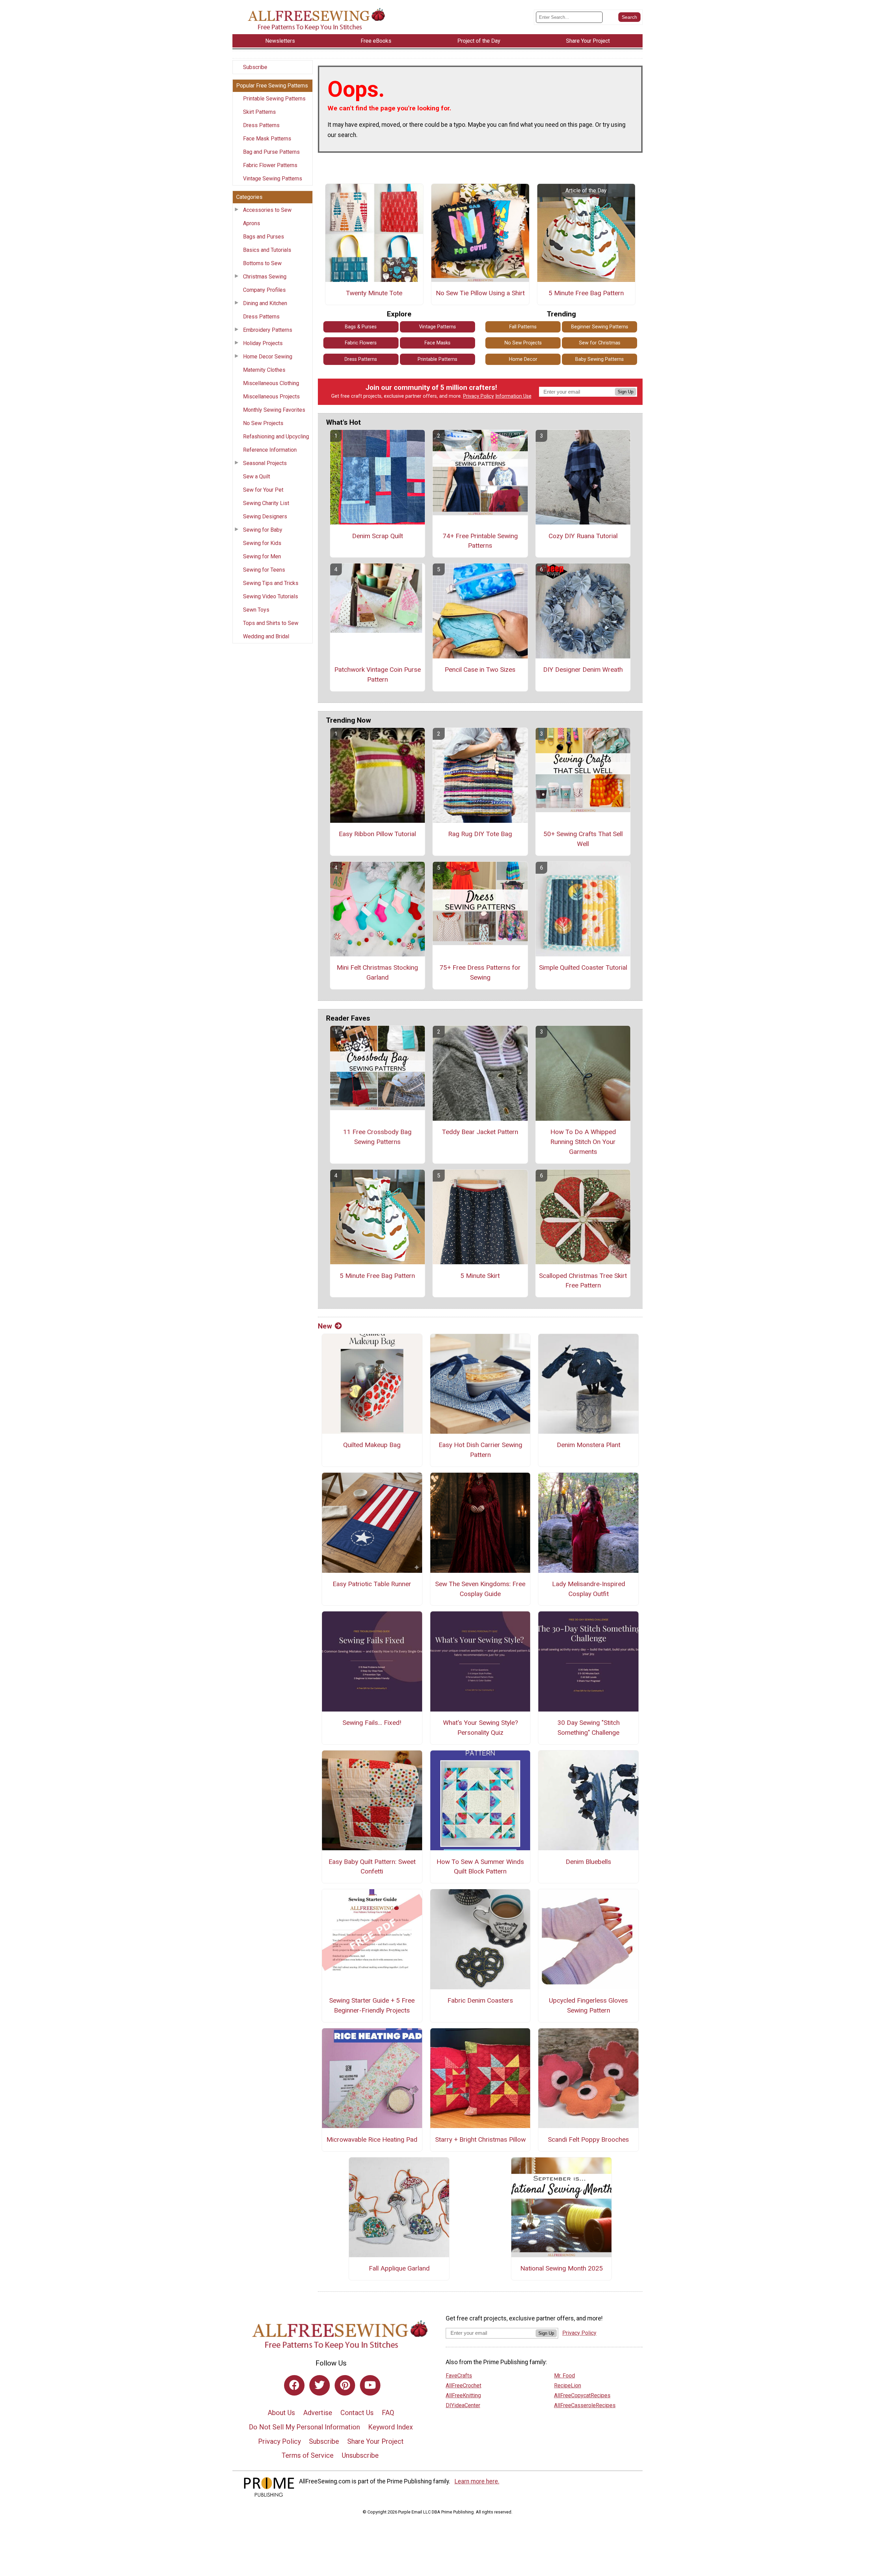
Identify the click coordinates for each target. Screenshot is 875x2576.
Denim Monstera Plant (589, 1445)
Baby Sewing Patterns (600, 359)
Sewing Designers (265, 516)
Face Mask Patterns (267, 139)
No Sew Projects (263, 423)
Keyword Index (391, 2427)
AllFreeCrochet (463, 2386)
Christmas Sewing (265, 277)
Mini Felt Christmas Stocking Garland (377, 972)
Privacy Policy (479, 396)
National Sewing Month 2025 (562, 2268)
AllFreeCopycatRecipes (582, 2395)
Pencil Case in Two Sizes (480, 670)
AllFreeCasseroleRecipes (585, 2405)
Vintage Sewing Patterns (273, 179)
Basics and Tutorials (267, 250)
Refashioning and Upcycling (276, 437)
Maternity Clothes (264, 370)
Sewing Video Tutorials (271, 596)
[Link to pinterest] (345, 2385)
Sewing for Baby (263, 530)
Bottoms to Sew (262, 263)
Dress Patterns (261, 125)
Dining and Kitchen (265, 303)
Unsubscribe (360, 2455)
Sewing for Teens (264, 570)
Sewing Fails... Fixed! (372, 1723)
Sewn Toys (256, 610)
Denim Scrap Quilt (378, 536)
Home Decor (523, 359)
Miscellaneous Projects (271, 397)
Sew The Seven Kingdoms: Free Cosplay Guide (480, 1589)
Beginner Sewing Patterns (600, 327)
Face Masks (437, 343)
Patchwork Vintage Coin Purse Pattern (378, 674)
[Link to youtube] (370, 2385)
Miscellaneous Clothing (271, 383)
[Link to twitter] (320, 2385)
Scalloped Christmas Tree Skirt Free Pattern (583, 1281)
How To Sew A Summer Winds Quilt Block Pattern (480, 1867)
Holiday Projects (263, 343)
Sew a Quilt (257, 476)
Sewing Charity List (266, 503)
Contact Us (357, 2413)
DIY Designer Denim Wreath (583, 670)
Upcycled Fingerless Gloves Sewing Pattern (588, 2005)
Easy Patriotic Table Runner (372, 1584)
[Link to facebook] (294, 2385)
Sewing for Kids (262, 543)
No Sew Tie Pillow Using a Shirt (480, 293)
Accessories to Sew (267, 210)
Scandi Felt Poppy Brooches (588, 2139)
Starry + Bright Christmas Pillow (480, 2139)
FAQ (388, 2413)
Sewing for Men (262, 556)
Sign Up (625, 392)
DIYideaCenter (463, 2405)
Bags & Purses (361, 327)
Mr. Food (564, 2376)
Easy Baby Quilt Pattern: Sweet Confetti (372, 1867)
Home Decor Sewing (268, 357)
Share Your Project (375, 2441)
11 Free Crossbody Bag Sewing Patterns (377, 1137)
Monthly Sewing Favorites (274, 410)
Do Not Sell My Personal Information (304, 2427)
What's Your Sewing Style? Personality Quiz (480, 1728)
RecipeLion (568, 2386)
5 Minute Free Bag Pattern (586, 293)
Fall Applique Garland (399, 2268)
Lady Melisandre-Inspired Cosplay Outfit (589, 1589)
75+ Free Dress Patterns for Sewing (480, 972)
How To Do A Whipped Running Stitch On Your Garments (583, 1142)
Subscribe (255, 67)
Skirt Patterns (259, 112)
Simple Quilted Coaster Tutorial (583, 967)
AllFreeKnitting (463, 2395)
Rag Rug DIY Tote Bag (480, 834)
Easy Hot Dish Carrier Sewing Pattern (480, 1450)
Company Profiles (264, 290)
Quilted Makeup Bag (372, 1445)
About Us (281, 2413)
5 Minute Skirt (480, 1276)
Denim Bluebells (588, 1862)
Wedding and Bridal (266, 636)
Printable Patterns (437, 359)
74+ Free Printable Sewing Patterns (480, 541)
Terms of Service (308, 2455)
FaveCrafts (459, 2376)
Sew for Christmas (600, 343)
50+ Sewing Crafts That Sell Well (583, 839)
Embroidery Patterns (268, 330)
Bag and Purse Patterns (271, 152)
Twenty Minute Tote (374, 293)
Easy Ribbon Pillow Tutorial (377, 834)
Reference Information (270, 450)
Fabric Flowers (361, 343)
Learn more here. (477, 2481)
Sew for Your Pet (263, 490)
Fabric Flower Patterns (270, 165)
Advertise (318, 2413)
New (325, 1326)
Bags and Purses (264, 237)
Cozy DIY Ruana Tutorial (583, 536)
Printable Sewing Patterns (274, 99)
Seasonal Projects (265, 463)
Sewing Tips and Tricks (271, 583)
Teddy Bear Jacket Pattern (480, 1132)
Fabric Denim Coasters (480, 2000)
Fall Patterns (523, 327)
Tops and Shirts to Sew (271, 623)
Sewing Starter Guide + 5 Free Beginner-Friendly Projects (372, 2005)
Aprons (252, 223)
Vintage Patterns (437, 327)
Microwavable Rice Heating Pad (372, 2139)
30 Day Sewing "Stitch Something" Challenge (589, 1728)
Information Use (513, 396)
